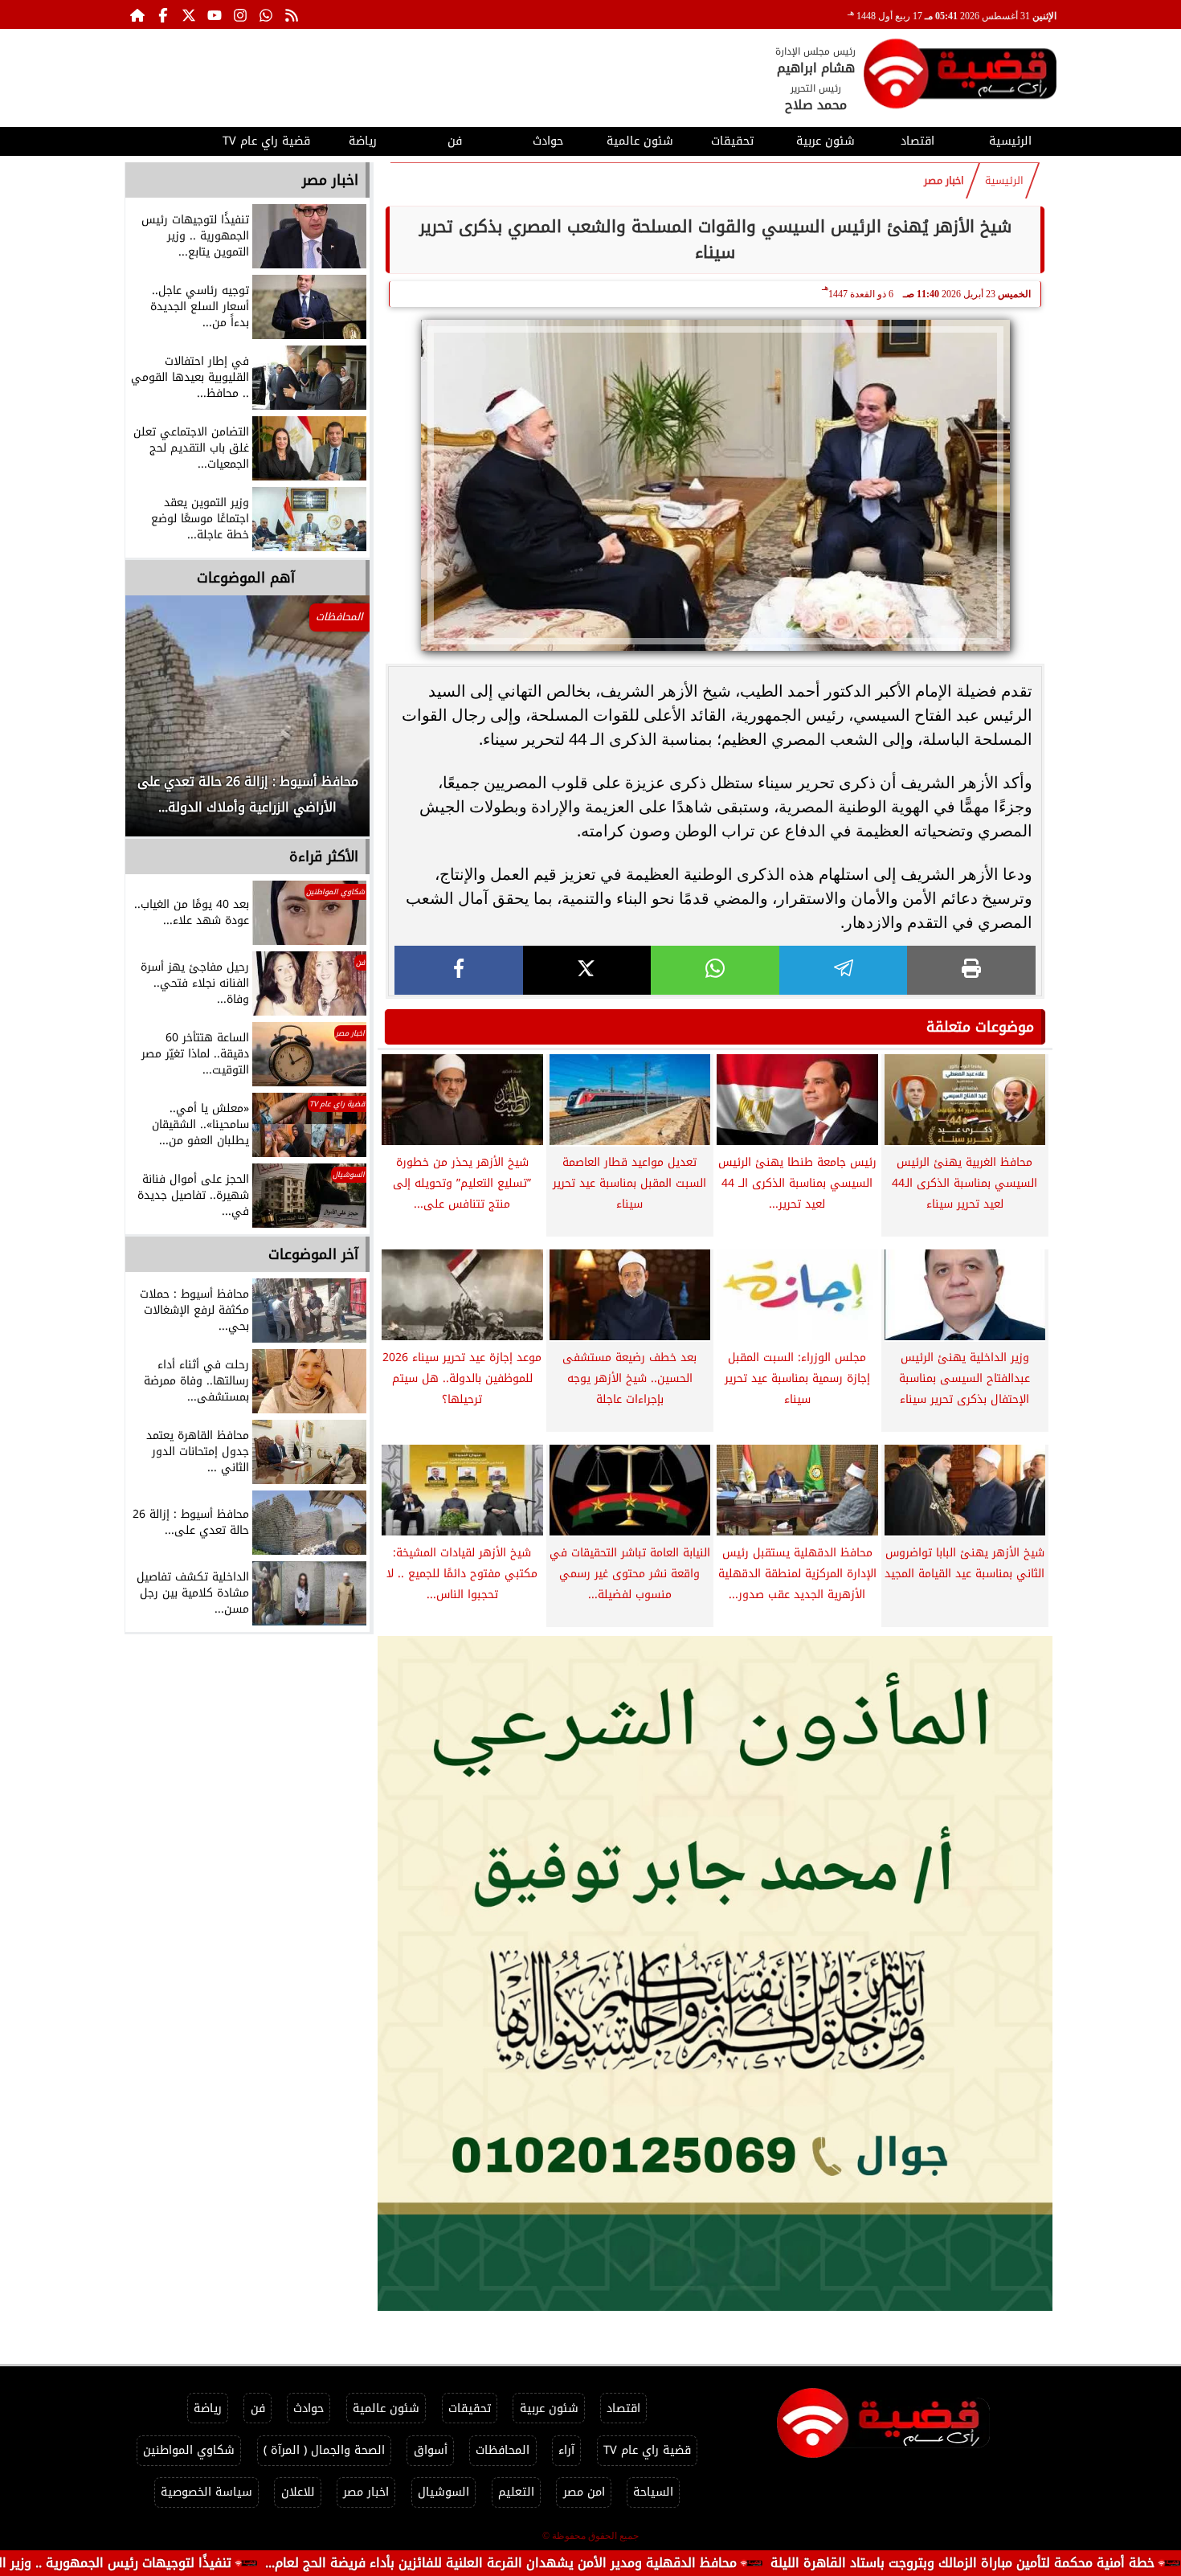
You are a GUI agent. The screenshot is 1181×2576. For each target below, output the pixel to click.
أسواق (431, 2450)
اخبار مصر (944, 181)
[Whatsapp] (266, 14)
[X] (587, 970)
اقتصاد (917, 141)
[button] (159, 724)
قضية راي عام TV (266, 141)
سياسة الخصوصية (206, 2492)
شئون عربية (825, 141)
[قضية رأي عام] (960, 77)
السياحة (653, 2492)
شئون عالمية (640, 141)
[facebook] (459, 970)
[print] (971, 970)
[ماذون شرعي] (715, 1973)
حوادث (548, 141)
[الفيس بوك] (163, 14)
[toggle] (171, 139)
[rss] (292, 14)
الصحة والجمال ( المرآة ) (324, 2450)
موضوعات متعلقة (980, 1027)
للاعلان (298, 2492)
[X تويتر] (189, 14)
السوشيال (443, 2492)
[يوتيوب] (215, 14)
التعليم (516, 2492)
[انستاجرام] (240, 14)
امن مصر (584, 2492)
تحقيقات (732, 141)
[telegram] (844, 970)
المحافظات (503, 2450)
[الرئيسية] (137, 14)
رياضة (363, 141)
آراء (566, 2450)
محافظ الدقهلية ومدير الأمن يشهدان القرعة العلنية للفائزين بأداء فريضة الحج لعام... (619, 2563)
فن (455, 141)
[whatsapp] (715, 970)
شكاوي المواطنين (189, 2450)
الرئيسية (1010, 141)
